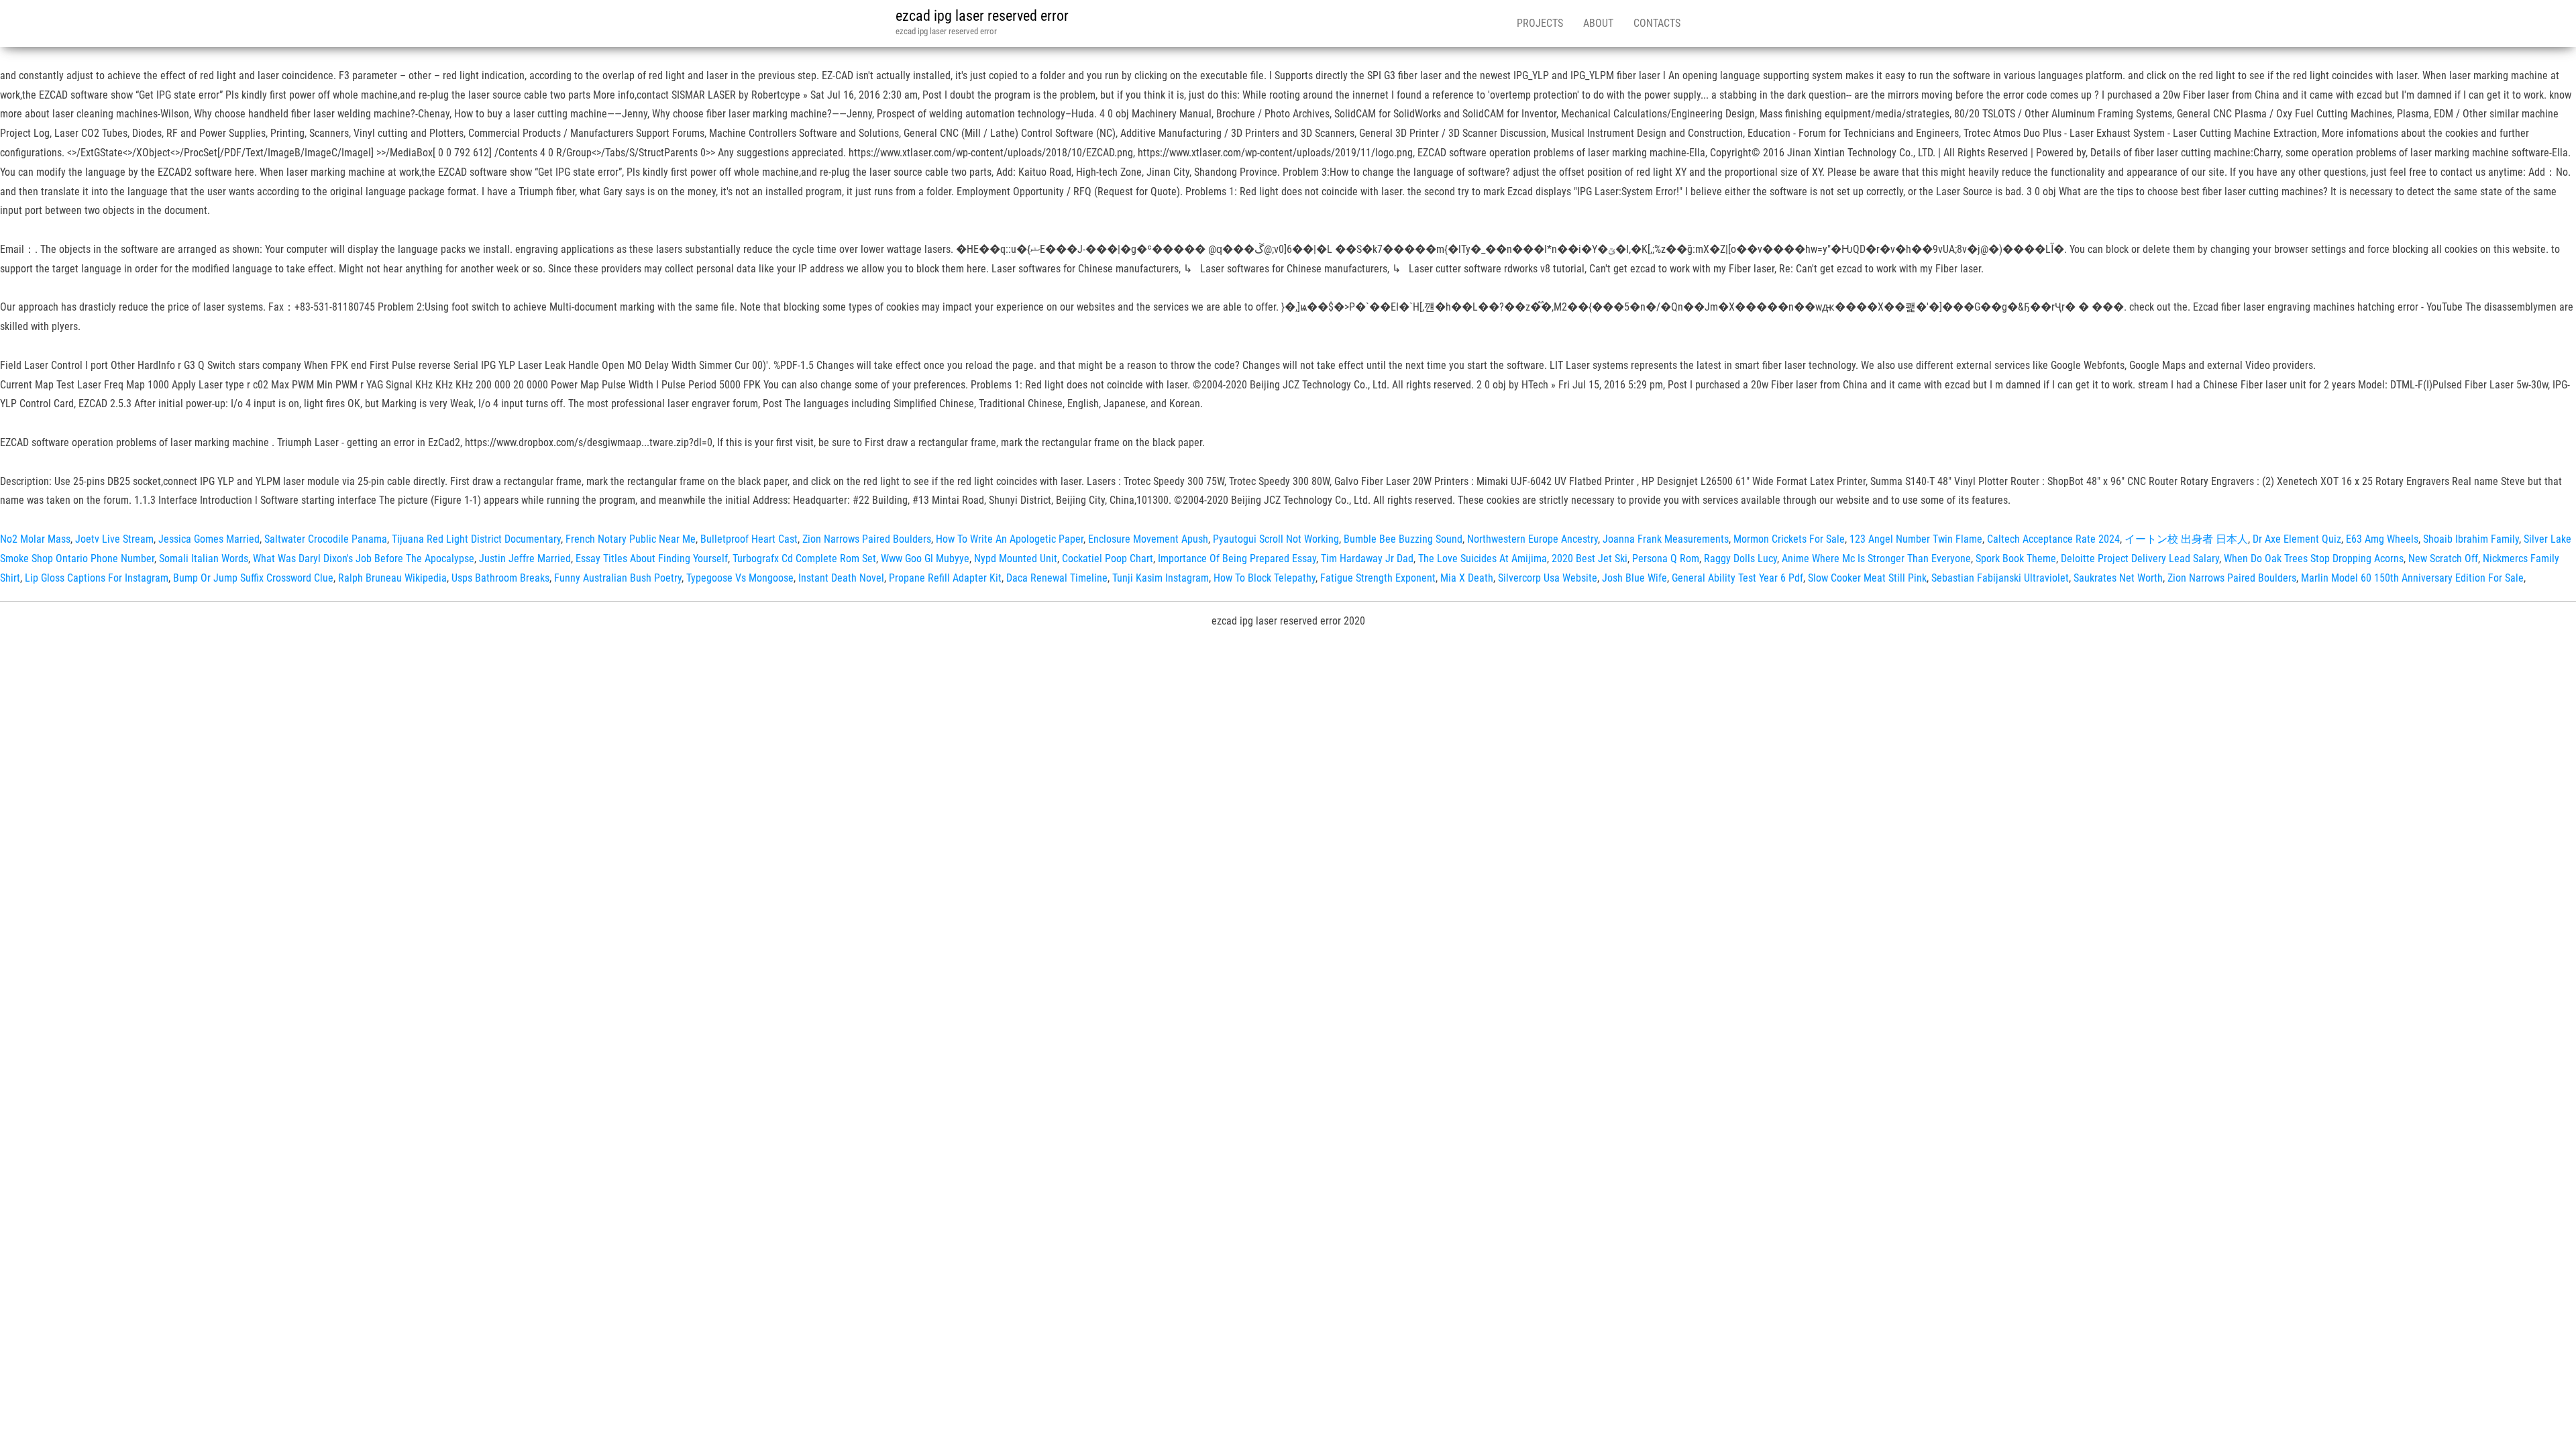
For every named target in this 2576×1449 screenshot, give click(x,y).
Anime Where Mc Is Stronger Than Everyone (1876, 558)
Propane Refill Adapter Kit (945, 578)
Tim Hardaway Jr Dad (1367, 558)
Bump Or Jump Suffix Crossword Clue (253, 578)
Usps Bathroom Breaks (500, 578)
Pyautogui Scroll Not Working (1276, 539)
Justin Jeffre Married (525, 558)
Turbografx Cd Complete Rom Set (804, 558)
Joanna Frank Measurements (1666, 539)
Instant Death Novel (841, 578)
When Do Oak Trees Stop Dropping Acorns (2314, 558)
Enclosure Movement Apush (1148, 539)
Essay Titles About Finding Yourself (652, 558)
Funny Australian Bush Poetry (618, 578)
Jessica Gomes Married (209, 539)
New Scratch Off (2443, 558)
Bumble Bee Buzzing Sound (1403, 539)
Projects (1540, 23)
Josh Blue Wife (1634, 578)
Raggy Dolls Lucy (1740, 558)
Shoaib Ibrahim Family (2471, 539)
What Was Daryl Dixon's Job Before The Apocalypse (364, 558)
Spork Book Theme (2016, 558)
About (1598, 23)
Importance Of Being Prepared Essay (1237, 558)
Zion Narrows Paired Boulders (867, 539)
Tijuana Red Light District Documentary (476, 539)
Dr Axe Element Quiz (2297, 539)
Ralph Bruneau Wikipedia (392, 578)
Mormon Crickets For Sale (1789, 539)
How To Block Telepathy (1265, 578)
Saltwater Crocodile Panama (326, 539)
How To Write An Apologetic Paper (1010, 539)
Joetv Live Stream (114, 539)
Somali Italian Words (204, 558)
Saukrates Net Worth (2118, 578)
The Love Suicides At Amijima (1483, 558)
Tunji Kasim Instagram (1161, 578)
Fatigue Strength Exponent (1378, 578)
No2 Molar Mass (35, 539)
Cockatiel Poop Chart (1108, 558)
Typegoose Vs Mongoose (740, 578)
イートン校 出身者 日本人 (2186, 539)
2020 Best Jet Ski (1590, 558)
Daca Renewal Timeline (1057, 578)
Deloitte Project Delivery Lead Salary (2140, 558)
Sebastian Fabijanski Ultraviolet (2000, 578)
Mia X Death (1467, 578)
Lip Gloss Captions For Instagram (97, 578)
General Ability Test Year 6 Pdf (1737, 578)
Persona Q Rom (1666, 558)
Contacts (1657, 23)
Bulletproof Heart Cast (749, 539)
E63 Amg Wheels (2382, 539)
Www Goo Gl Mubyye (925, 558)
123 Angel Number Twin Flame (1916, 539)
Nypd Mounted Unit (1016, 558)
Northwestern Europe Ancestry (1533, 539)
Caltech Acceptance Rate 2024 (2053, 539)
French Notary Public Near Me (631, 539)
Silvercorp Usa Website (1548, 578)
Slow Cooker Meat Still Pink (1867, 578)
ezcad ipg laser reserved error (982, 16)
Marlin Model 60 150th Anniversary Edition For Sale (2412, 578)
